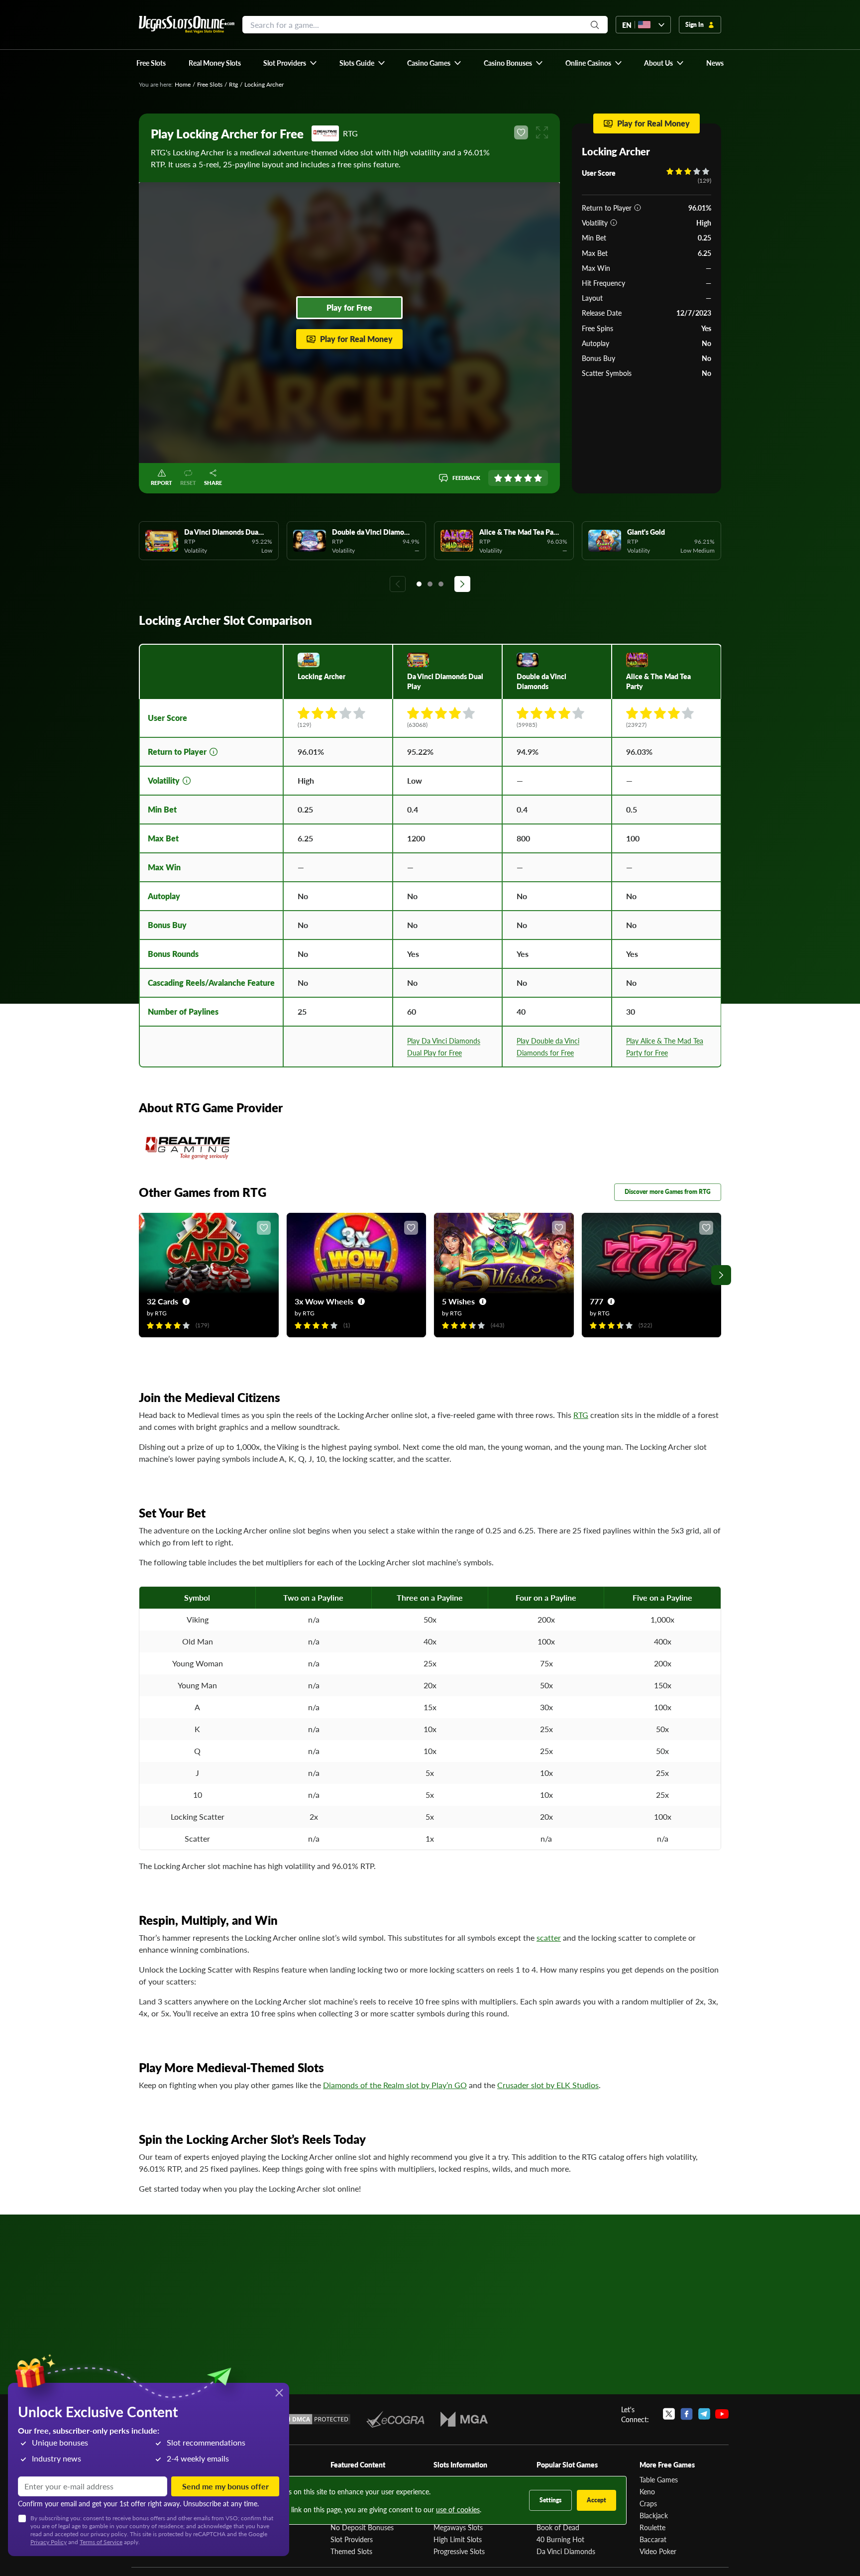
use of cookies (458, 2509)
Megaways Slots (458, 2527)
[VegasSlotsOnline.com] (187, 25)
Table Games (659, 2479)
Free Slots (210, 84)
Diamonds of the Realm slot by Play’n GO (395, 2085)
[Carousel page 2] (430, 584)
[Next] (462, 584)
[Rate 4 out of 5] (528, 478)
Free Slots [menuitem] (151, 63)
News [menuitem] (715, 63)
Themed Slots (351, 2551)
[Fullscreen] (542, 132)
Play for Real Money (356, 339)
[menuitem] (290, 63)
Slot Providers (352, 2539)
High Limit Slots (458, 2539)
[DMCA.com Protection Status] (315, 2419)
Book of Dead (558, 2527)
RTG (581, 1415)
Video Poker (658, 2551)
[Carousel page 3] (441, 584)
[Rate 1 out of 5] (498, 478)
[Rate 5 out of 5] (538, 478)
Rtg (233, 84)
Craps (648, 2503)
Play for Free (349, 307)
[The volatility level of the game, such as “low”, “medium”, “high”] (614, 223)
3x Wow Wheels (324, 1301)
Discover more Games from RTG (668, 1192)
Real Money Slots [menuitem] (215, 63)
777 (596, 1301)
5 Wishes (458, 1301)
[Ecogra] (395, 2419)
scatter (549, 1937)
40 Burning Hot (560, 2539)
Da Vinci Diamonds (566, 2551)
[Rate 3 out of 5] (518, 478)
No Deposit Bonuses (362, 2527)
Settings (550, 2500)
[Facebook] (687, 2414)
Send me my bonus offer (225, 2486)
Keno (647, 2491)
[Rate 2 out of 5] (508, 478)
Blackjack (654, 2515)
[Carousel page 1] (419, 584)
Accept (596, 2500)
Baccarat (653, 2539)
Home (183, 84)
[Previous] (398, 584)
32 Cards (162, 1301)
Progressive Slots (459, 2551)
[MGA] (464, 2419)
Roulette (652, 2527)
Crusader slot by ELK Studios (548, 2085)
